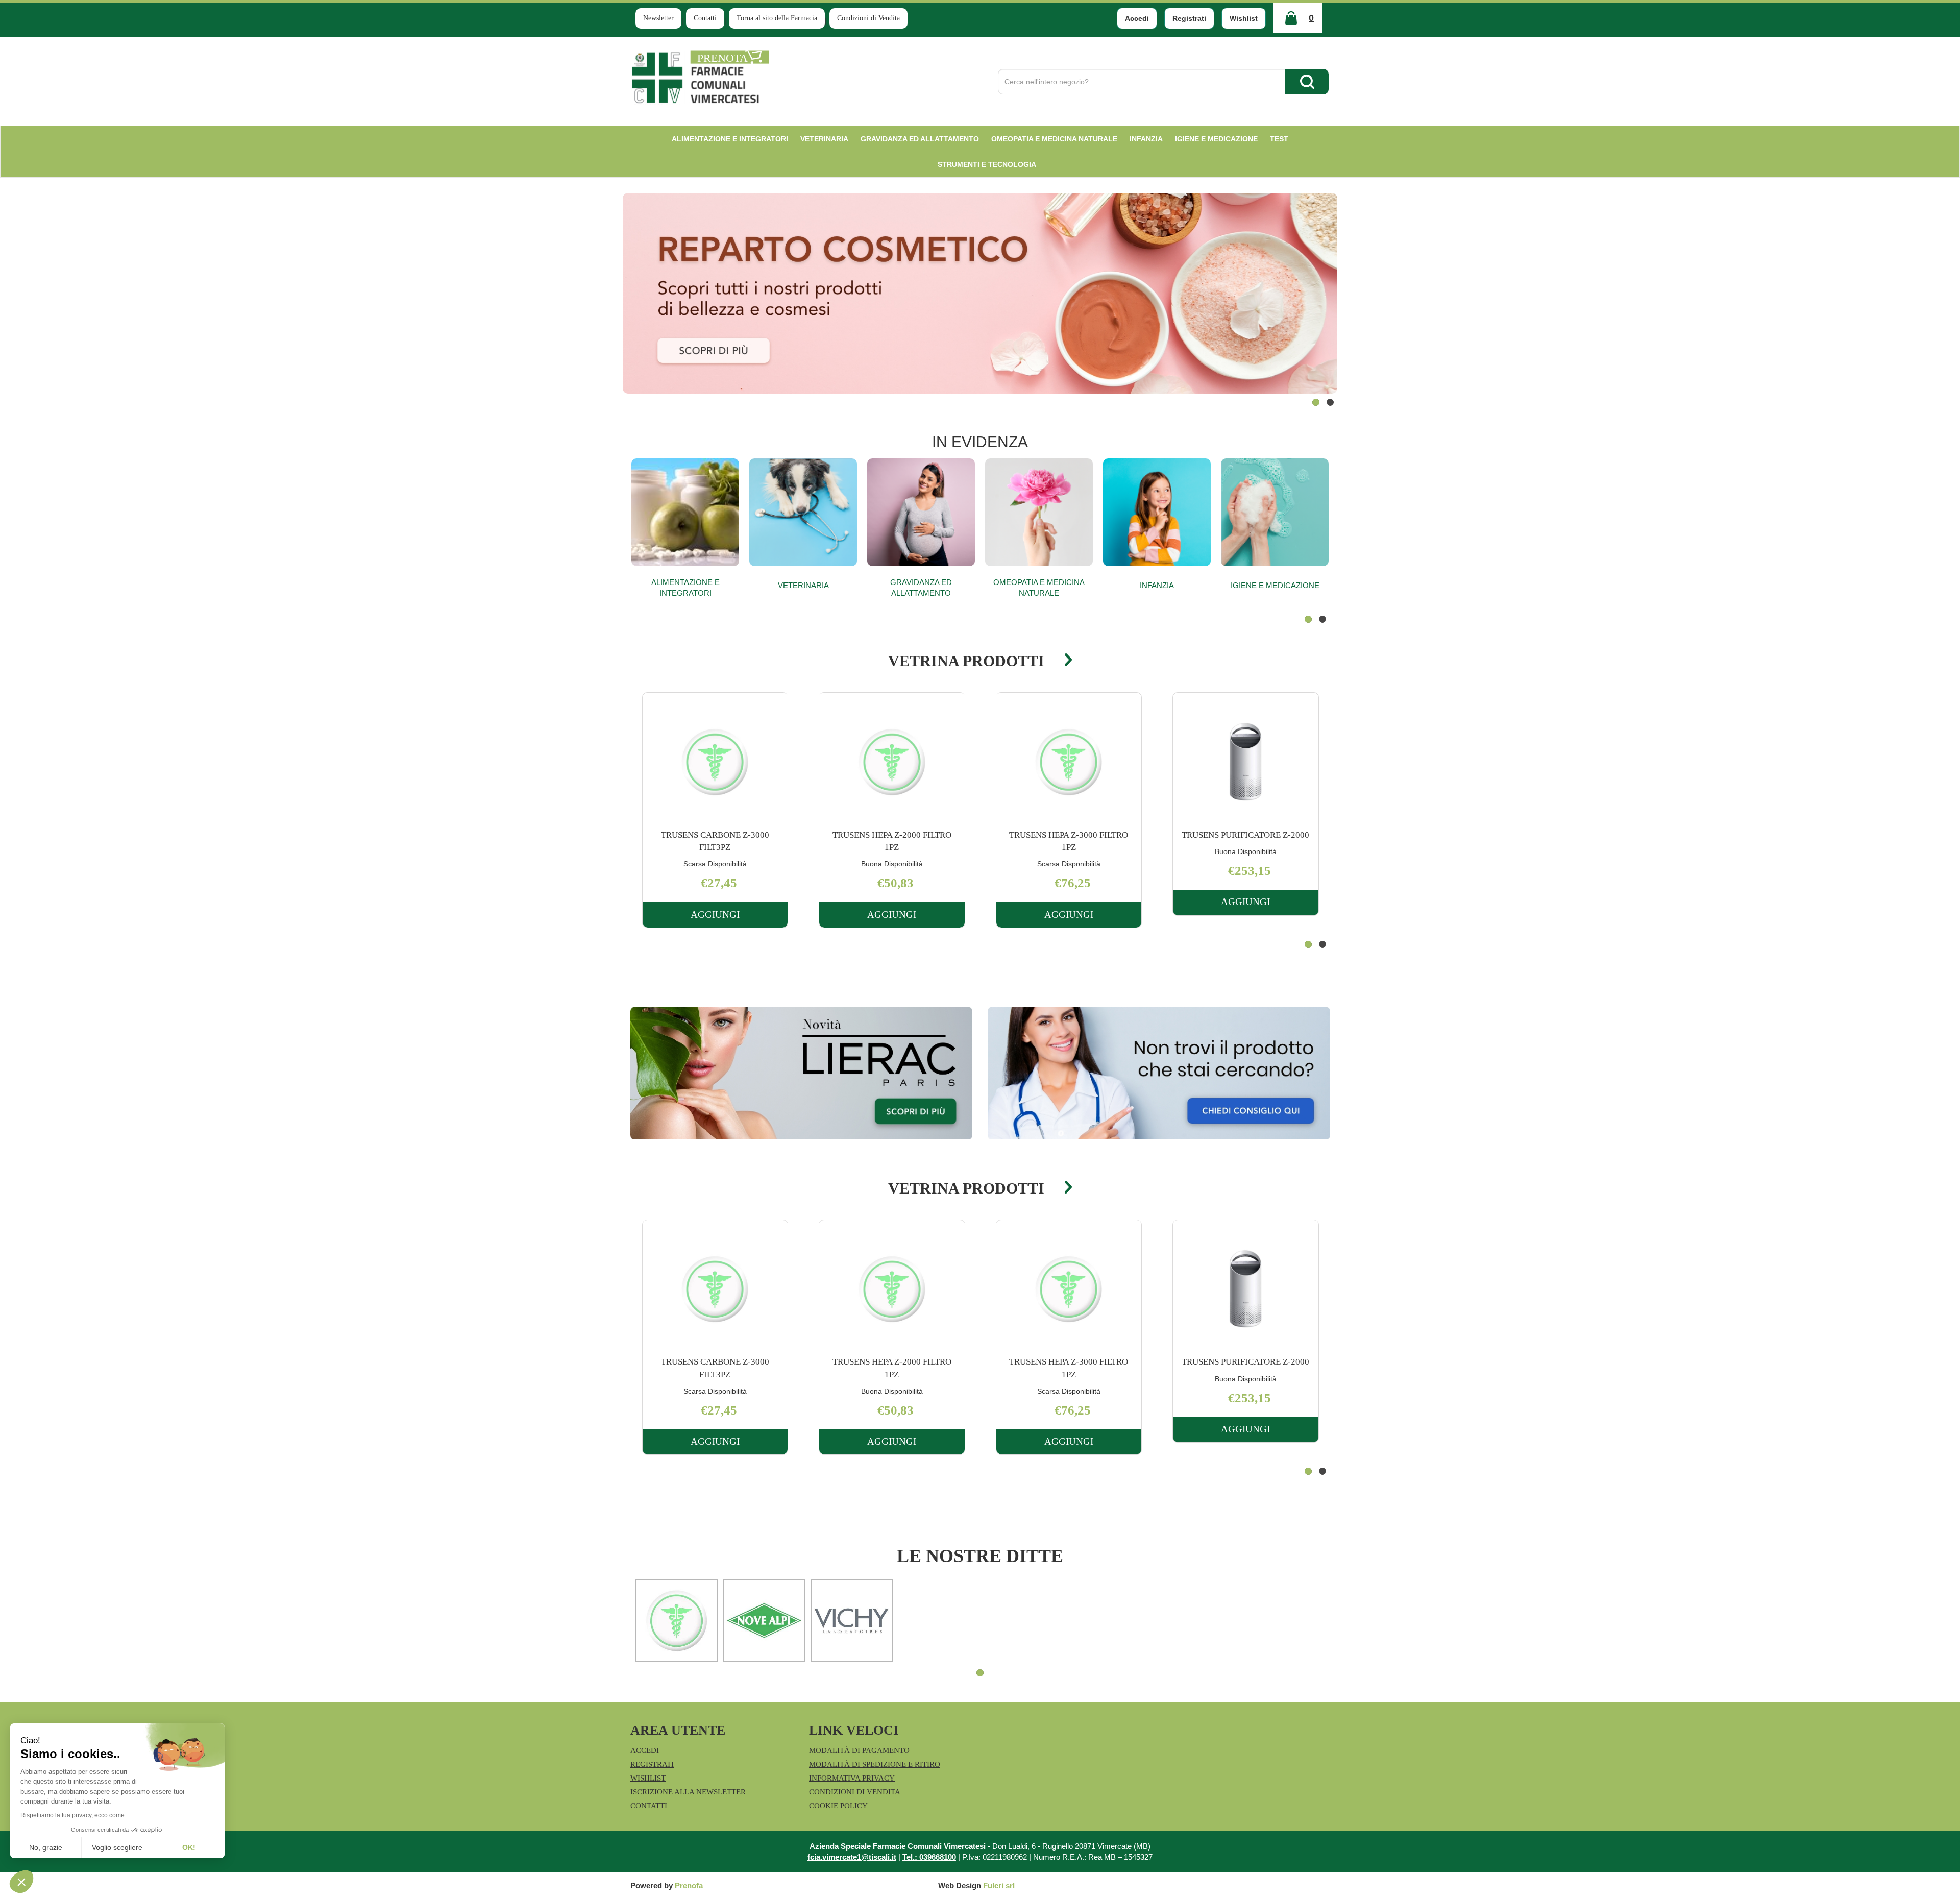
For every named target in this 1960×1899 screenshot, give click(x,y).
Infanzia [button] (1146, 139)
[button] (1316, 402)
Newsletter (658, 18)
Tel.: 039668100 (929, 1857)
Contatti (705, 18)
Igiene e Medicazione (1275, 585)
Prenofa (689, 1885)
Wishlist (1244, 18)
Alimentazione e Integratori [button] (730, 139)
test (1279, 139)
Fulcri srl (999, 1885)
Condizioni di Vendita (868, 18)
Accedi (1137, 18)
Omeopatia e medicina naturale (1039, 588)
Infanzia (1157, 585)
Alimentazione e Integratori (685, 588)
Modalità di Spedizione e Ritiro (875, 1764)
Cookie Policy (838, 1806)
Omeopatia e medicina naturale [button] (1054, 139)
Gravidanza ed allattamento (921, 588)
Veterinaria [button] (824, 139)
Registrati (1189, 18)
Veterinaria (803, 585)
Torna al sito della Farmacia (777, 18)
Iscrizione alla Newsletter (688, 1792)
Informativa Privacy (852, 1778)
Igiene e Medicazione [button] (1216, 139)
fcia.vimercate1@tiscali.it (852, 1857)
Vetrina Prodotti (966, 661)
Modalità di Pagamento (859, 1750)
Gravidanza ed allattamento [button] (920, 139)
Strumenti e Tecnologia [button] (987, 164)
